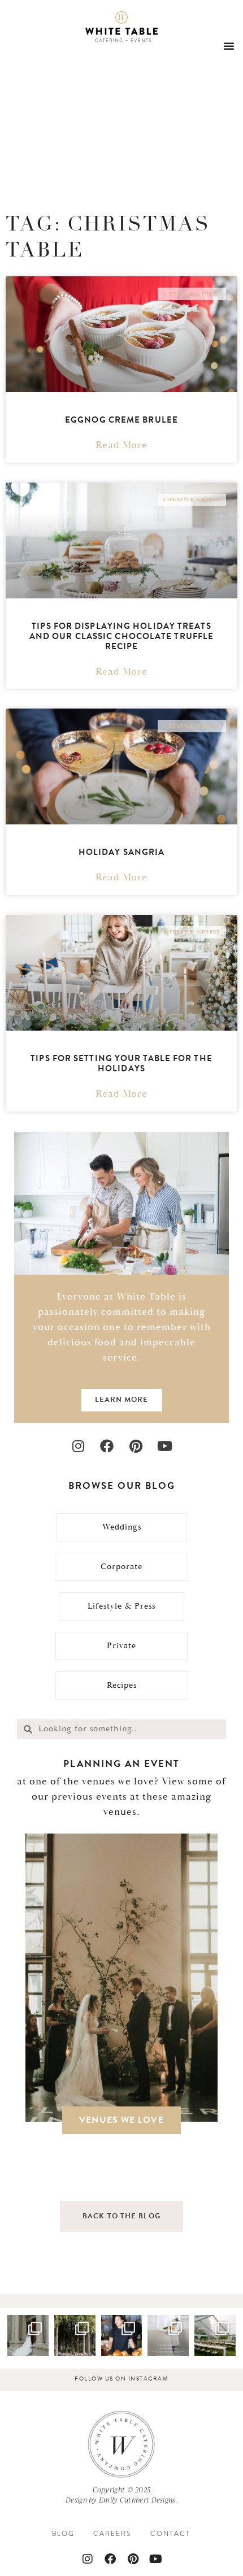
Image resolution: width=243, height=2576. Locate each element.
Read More (121, 445)
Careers (112, 2534)
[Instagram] (78, 1446)
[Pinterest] (136, 1446)
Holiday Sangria (122, 852)
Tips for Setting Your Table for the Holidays (121, 1063)
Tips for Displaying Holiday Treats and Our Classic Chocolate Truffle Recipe (121, 636)
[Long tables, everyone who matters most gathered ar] (215, 2336)
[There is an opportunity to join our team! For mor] (168, 2336)
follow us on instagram (121, 2379)
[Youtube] (165, 1446)
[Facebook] (107, 1446)
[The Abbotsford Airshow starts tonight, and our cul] (122, 2336)
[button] (229, 46)
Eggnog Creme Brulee (121, 420)
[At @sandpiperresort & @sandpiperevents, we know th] (75, 2336)
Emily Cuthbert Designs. (138, 2500)
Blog (63, 2534)
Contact (170, 2534)
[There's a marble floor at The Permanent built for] (28, 2336)
